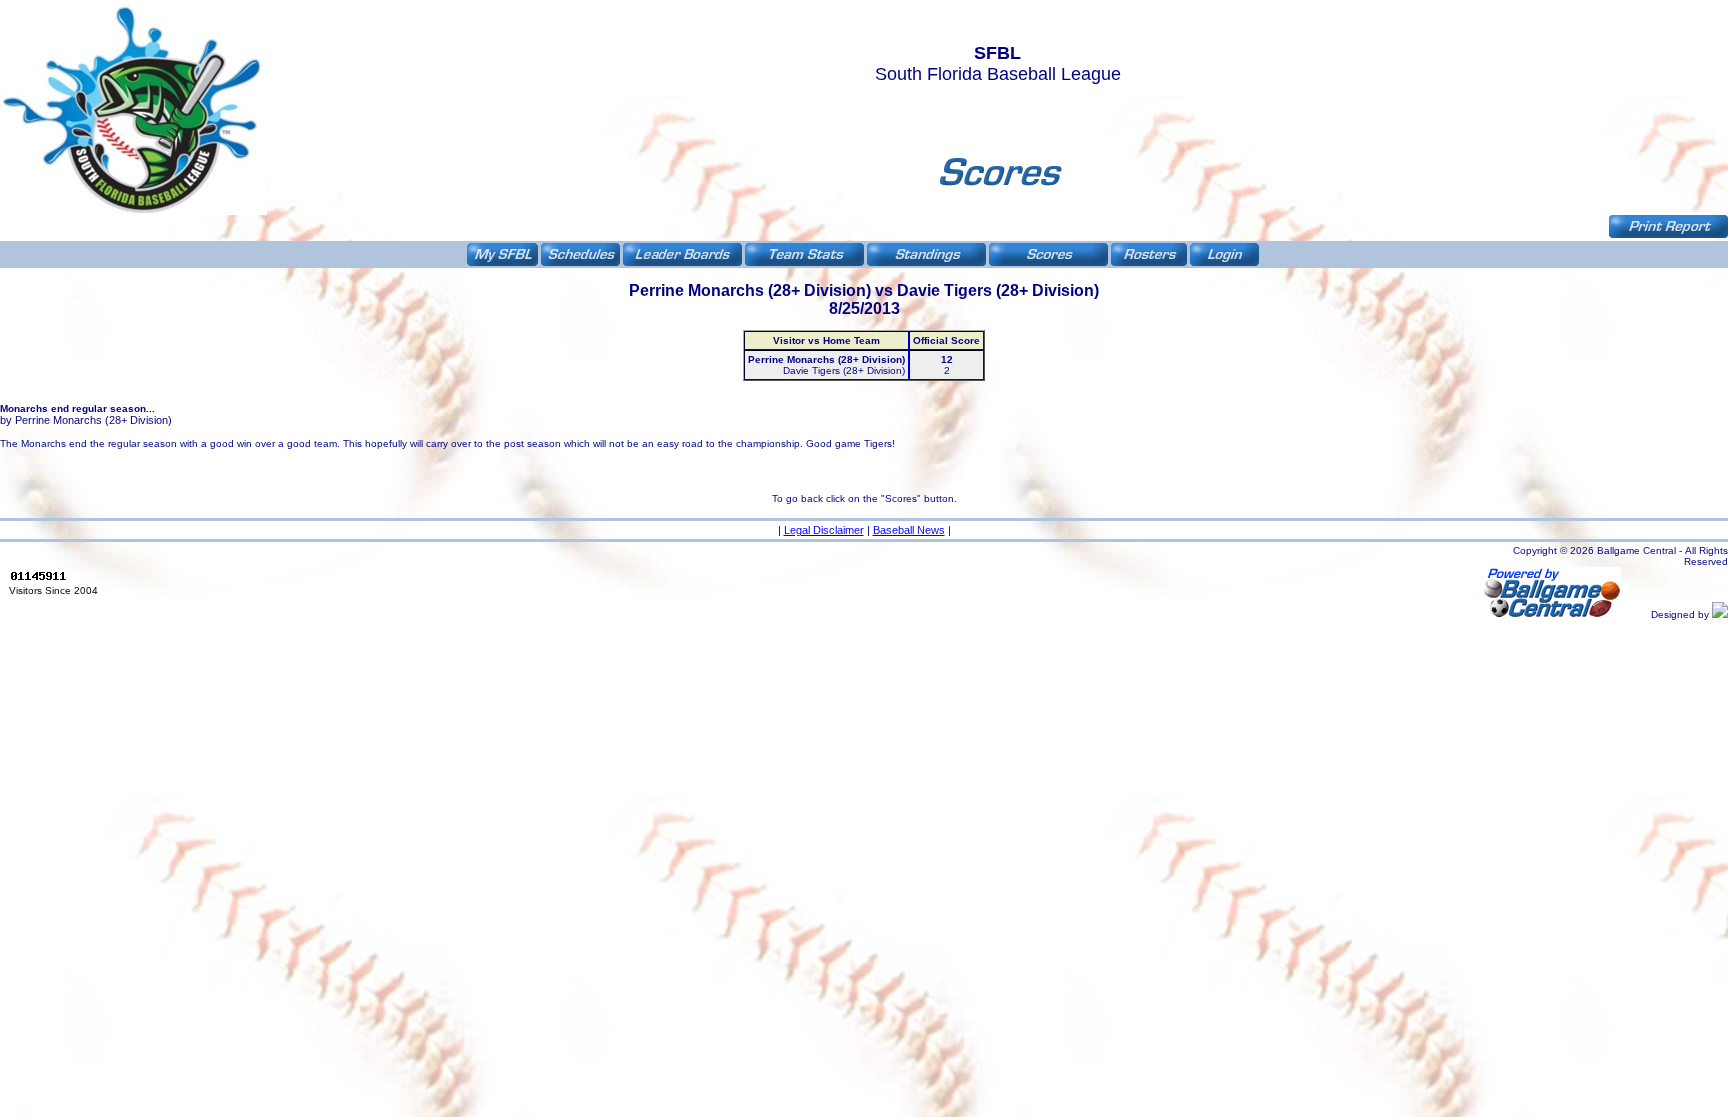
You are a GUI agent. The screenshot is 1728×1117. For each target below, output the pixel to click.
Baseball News (909, 530)
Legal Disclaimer (824, 530)
